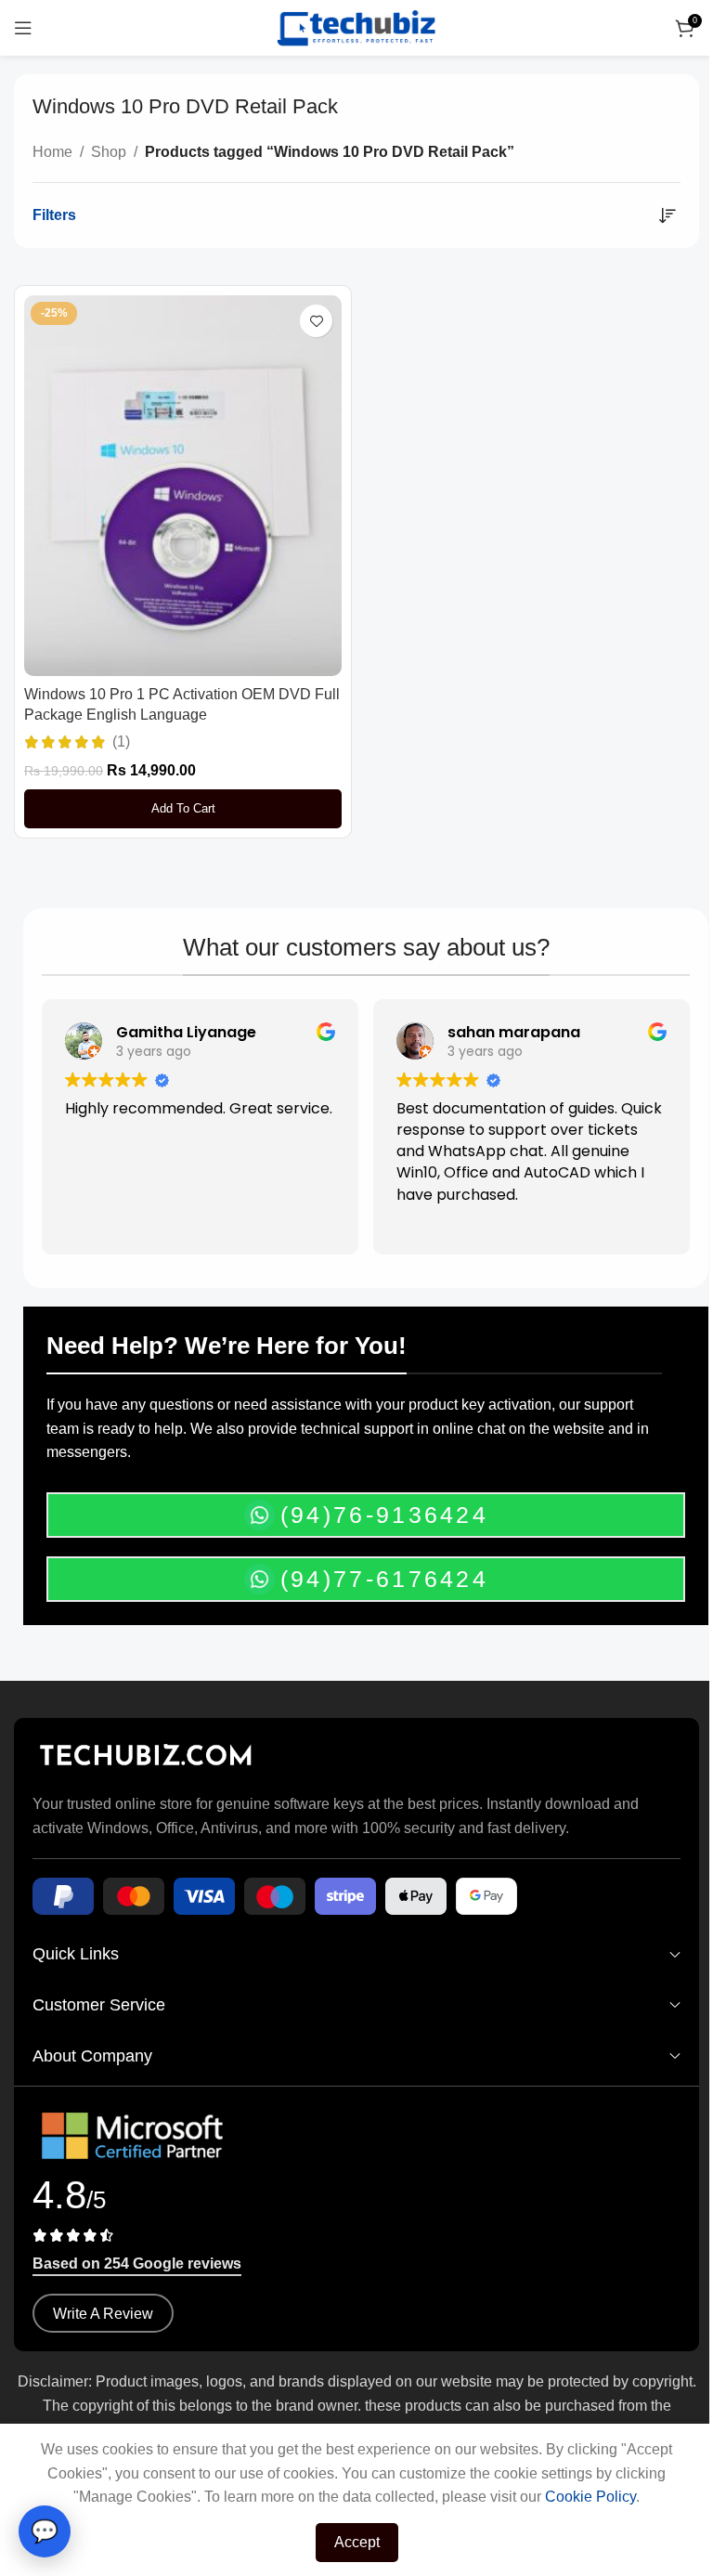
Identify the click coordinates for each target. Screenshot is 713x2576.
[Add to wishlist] (316, 321)
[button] (183, 809)
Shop (109, 152)
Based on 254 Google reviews (137, 2264)
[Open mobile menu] (23, 28)
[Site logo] (356, 26)
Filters (54, 215)
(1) (121, 742)
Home (52, 152)
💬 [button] (45, 2531)
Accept (357, 2542)
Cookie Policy (590, 2497)
